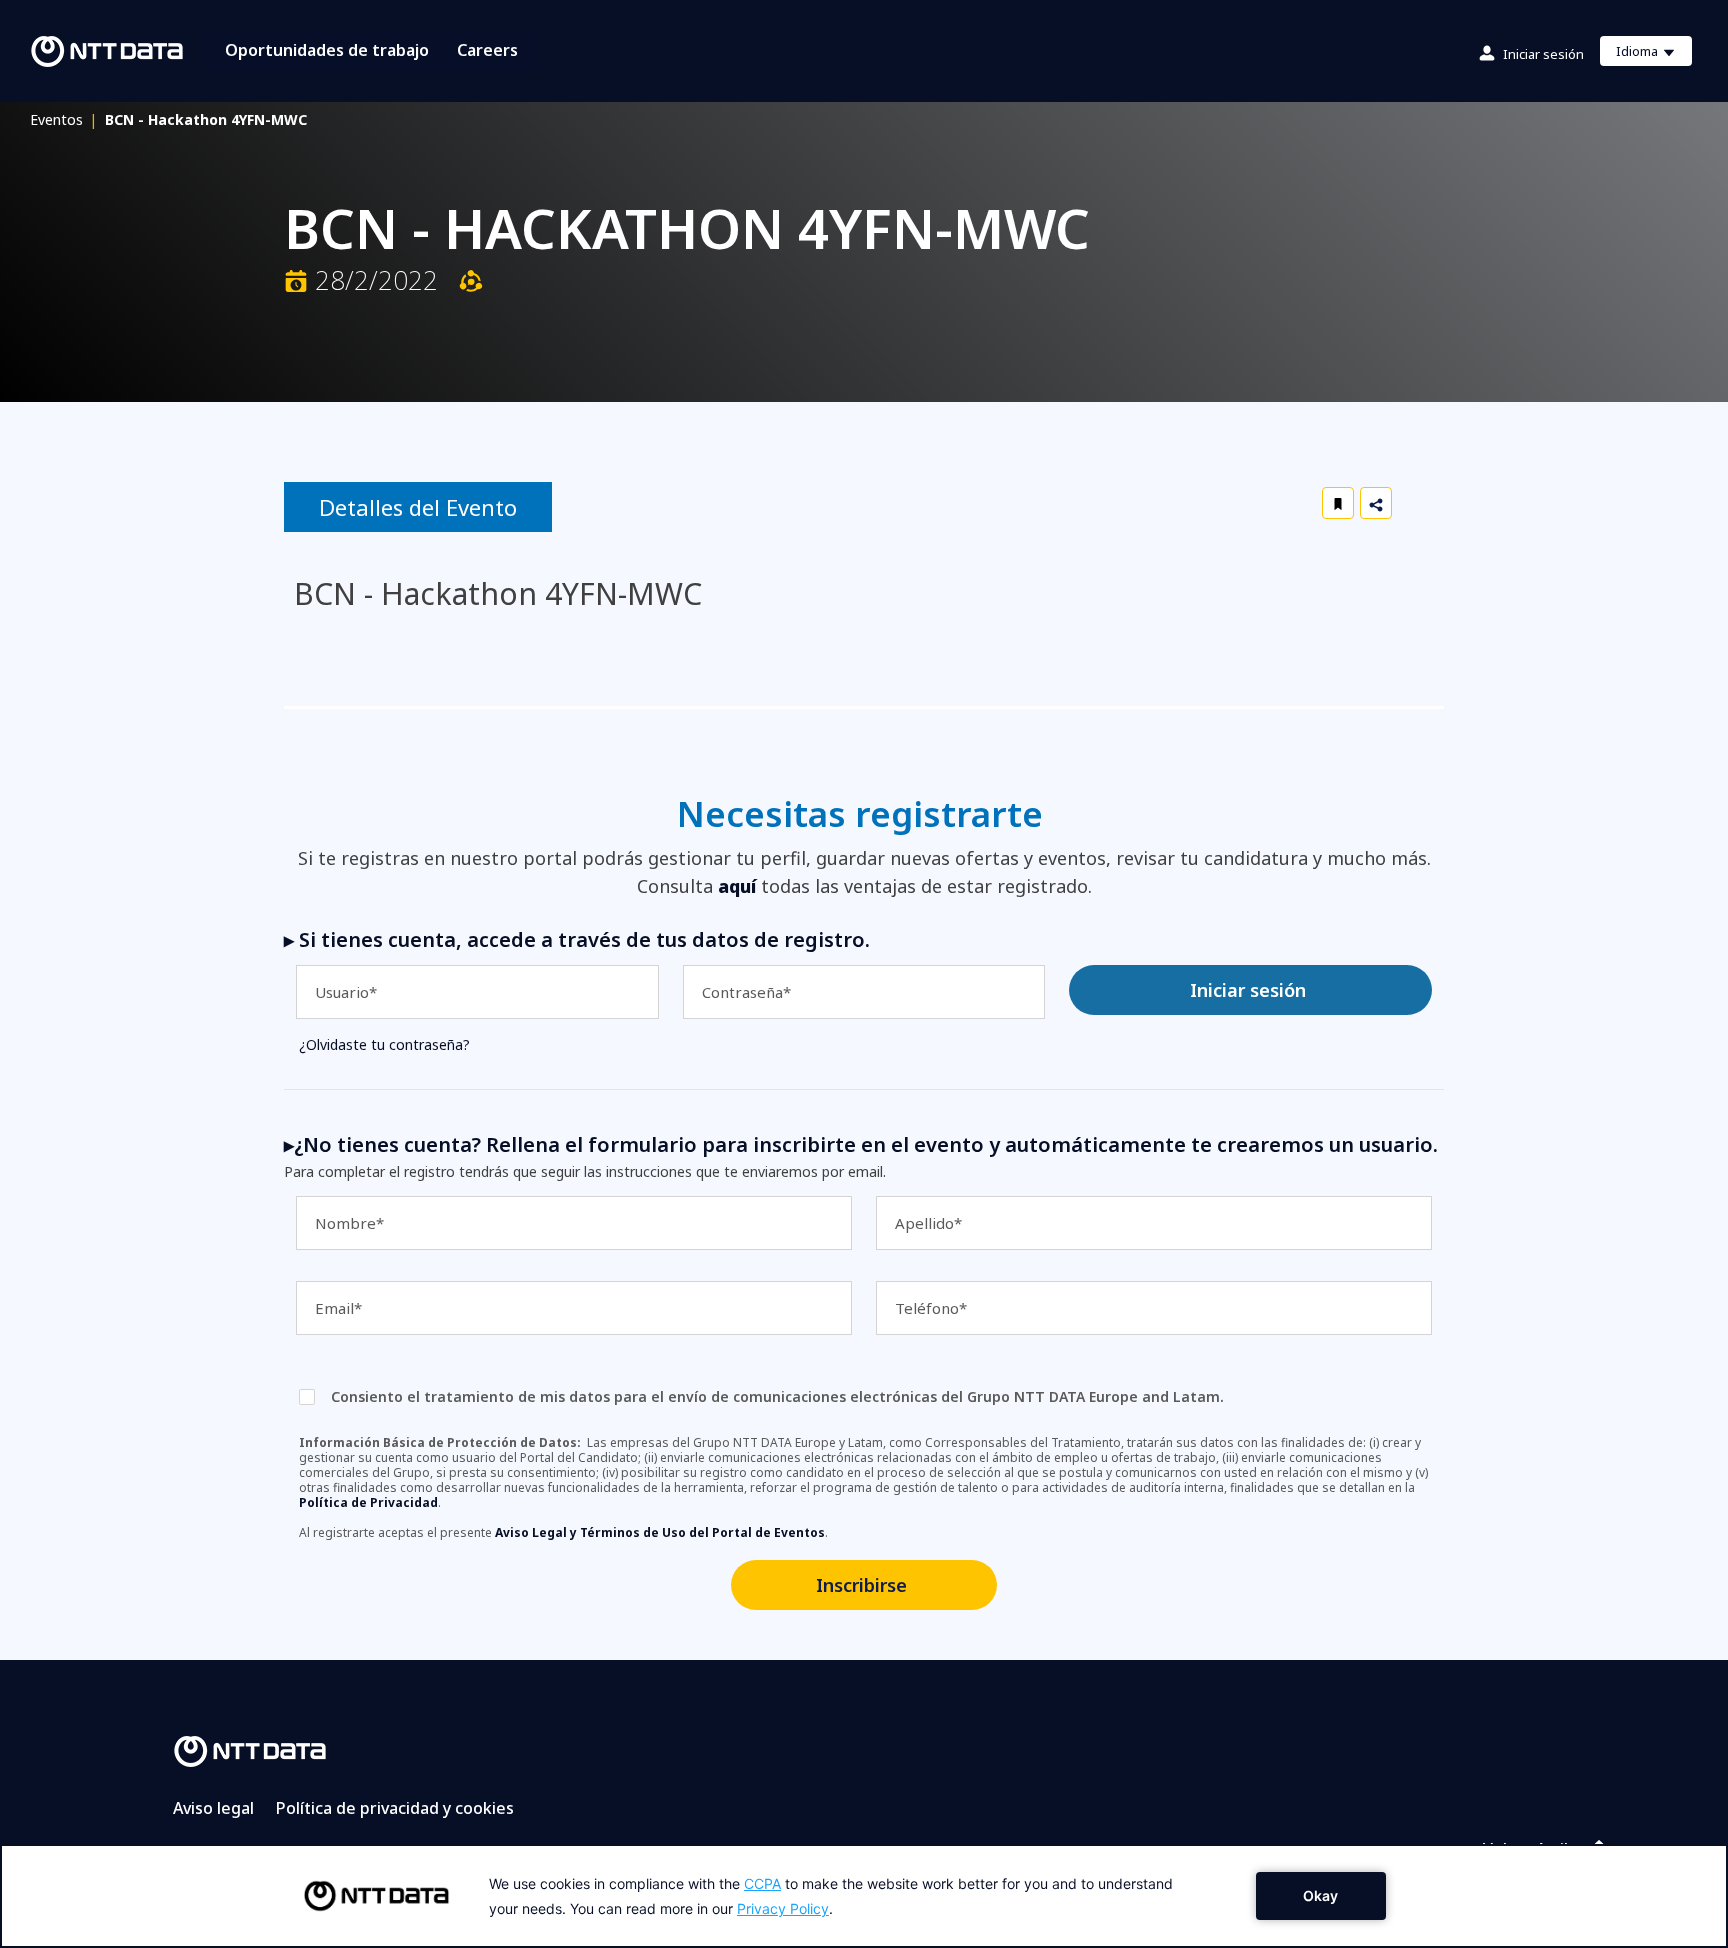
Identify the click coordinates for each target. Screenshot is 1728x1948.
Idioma (1653, 54)
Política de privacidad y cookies (395, 1808)
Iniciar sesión (1543, 54)
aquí (737, 886)
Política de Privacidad (368, 1502)
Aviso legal (213, 1808)
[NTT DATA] (250, 1750)
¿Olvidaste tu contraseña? (384, 1044)
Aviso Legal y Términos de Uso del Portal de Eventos (660, 1532)
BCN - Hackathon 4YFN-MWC (206, 119)
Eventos (63, 119)
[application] (864, 1896)
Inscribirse (861, 1585)
